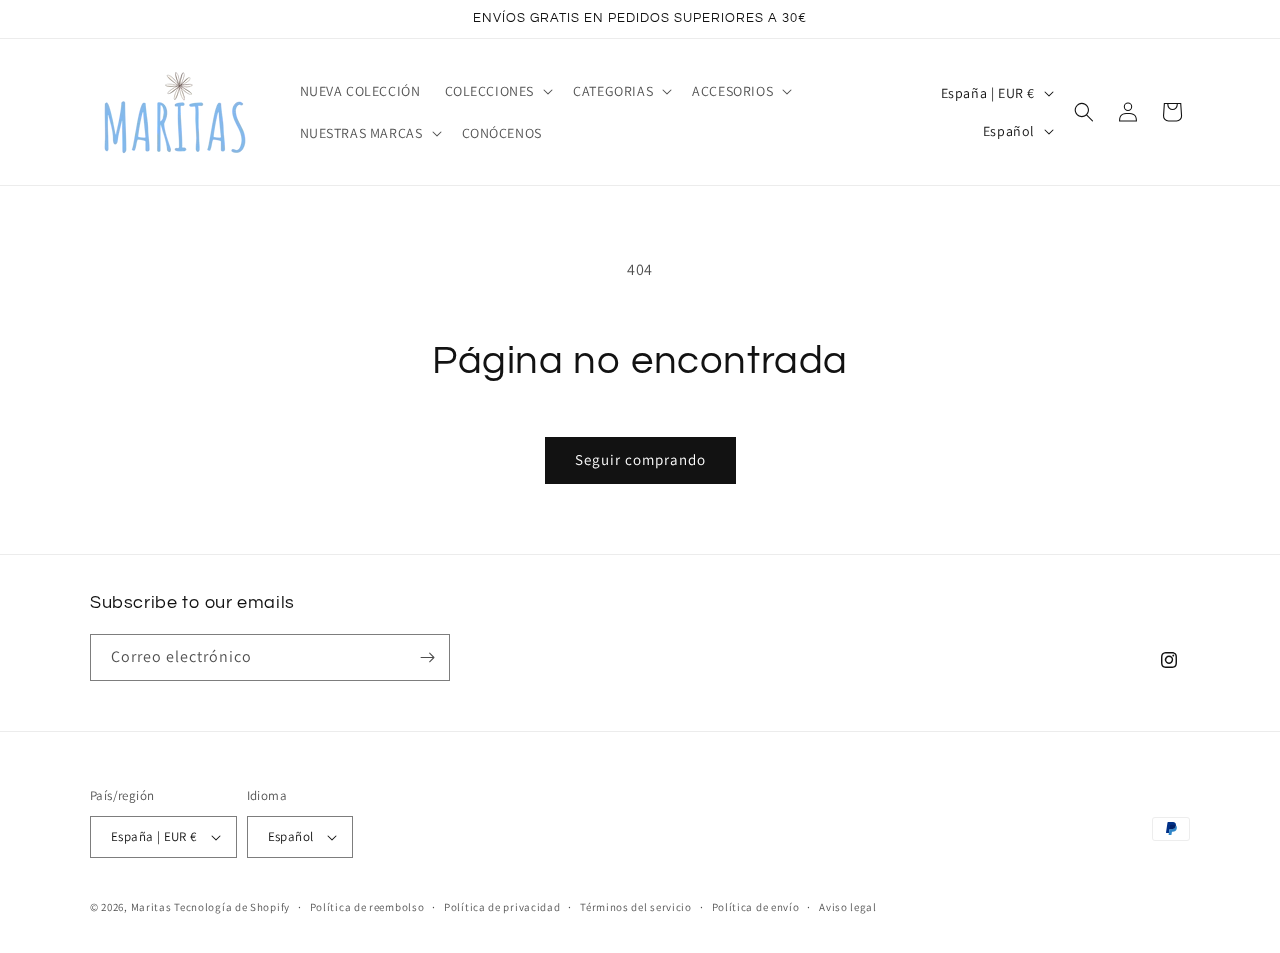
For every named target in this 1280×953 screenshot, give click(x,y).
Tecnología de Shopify (232, 907)
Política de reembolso (367, 907)
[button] (497, 91)
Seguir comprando (640, 459)
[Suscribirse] (427, 657)
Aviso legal (848, 907)
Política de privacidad (502, 907)
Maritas (151, 907)
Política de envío (756, 907)
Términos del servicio (636, 907)
